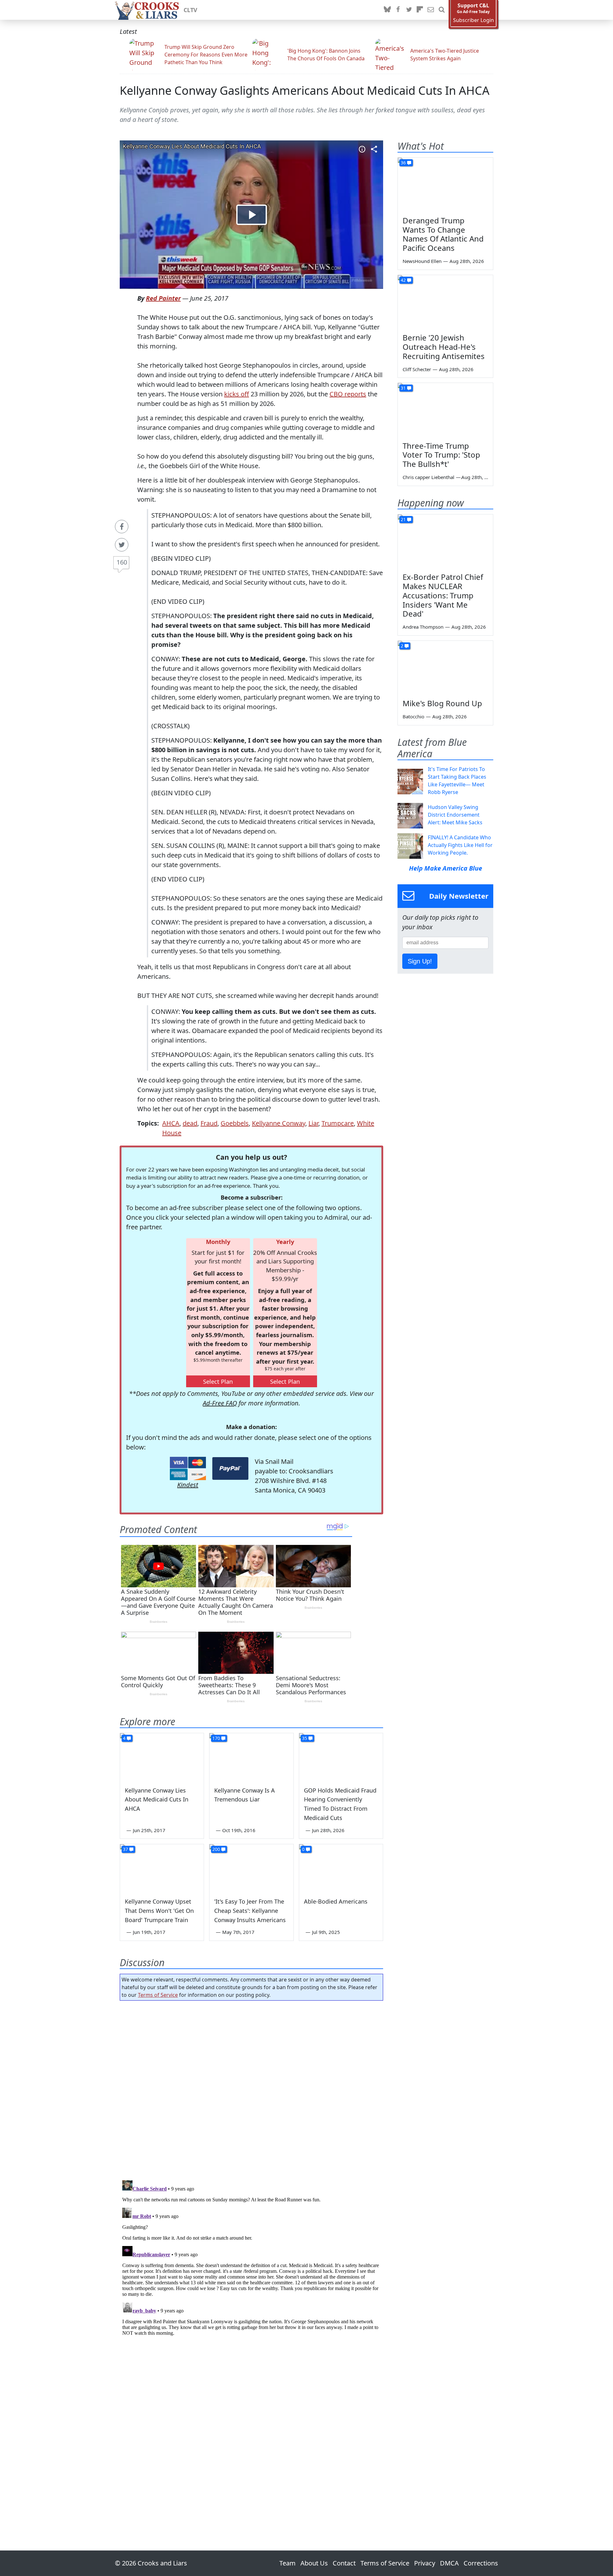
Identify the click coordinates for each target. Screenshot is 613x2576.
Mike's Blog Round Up (442, 703)
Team (288, 2563)
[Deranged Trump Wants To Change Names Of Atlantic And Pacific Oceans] (445, 184)
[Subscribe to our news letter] (431, 10)
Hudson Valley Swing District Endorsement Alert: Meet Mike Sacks (455, 815)
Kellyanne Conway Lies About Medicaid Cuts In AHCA (157, 1800)
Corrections (481, 2563)
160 (122, 562)
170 (216, 1738)
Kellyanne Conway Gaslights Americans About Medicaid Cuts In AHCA (305, 90)
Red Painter (163, 298)
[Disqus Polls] (252, 2088)
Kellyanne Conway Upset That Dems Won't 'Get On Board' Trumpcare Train (159, 1911)
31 (403, 388)
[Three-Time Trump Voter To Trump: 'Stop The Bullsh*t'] (445, 410)
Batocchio (413, 716)
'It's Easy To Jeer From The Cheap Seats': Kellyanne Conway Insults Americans (250, 1911)
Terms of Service (158, 1995)
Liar (313, 1123)
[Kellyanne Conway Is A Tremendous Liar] (251, 1757)
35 (305, 1738)
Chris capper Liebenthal (428, 477)
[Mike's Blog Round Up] (445, 668)
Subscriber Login (473, 20)
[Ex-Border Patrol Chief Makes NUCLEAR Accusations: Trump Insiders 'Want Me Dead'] (445, 541)
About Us (314, 2563)
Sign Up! (420, 961)
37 (125, 1849)
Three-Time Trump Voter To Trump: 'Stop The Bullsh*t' (441, 455)
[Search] (442, 10)
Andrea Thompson (423, 627)
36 (403, 163)
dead (190, 1123)
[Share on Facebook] (122, 527)
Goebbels (235, 1123)
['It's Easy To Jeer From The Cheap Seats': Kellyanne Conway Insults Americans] (251, 1868)
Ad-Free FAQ (220, 1403)
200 (216, 1849)
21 (403, 519)
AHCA (171, 1123)
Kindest (188, 1485)
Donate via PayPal (230, 1468)
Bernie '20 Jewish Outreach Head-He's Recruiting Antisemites (444, 347)
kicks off (237, 394)
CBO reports (348, 394)
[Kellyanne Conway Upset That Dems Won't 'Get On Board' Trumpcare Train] (162, 1868)
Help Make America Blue (446, 868)
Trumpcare (338, 1123)
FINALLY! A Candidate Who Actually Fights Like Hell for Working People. (460, 845)
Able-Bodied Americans (336, 1901)
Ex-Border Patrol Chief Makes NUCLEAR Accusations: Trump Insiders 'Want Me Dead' (443, 595)
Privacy (425, 2563)
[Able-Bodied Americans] (341, 1868)
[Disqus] (251, 2258)
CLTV (190, 10)
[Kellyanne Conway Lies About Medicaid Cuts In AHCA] (162, 1757)
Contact (344, 2563)
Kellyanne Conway (279, 1123)
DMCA (449, 2563)
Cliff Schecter (417, 369)
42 (403, 280)
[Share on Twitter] (122, 545)
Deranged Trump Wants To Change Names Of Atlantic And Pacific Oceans (443, 234)
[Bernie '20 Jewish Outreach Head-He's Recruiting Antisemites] (445, 302)
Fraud (209, 1123)
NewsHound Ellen (422, 261)
